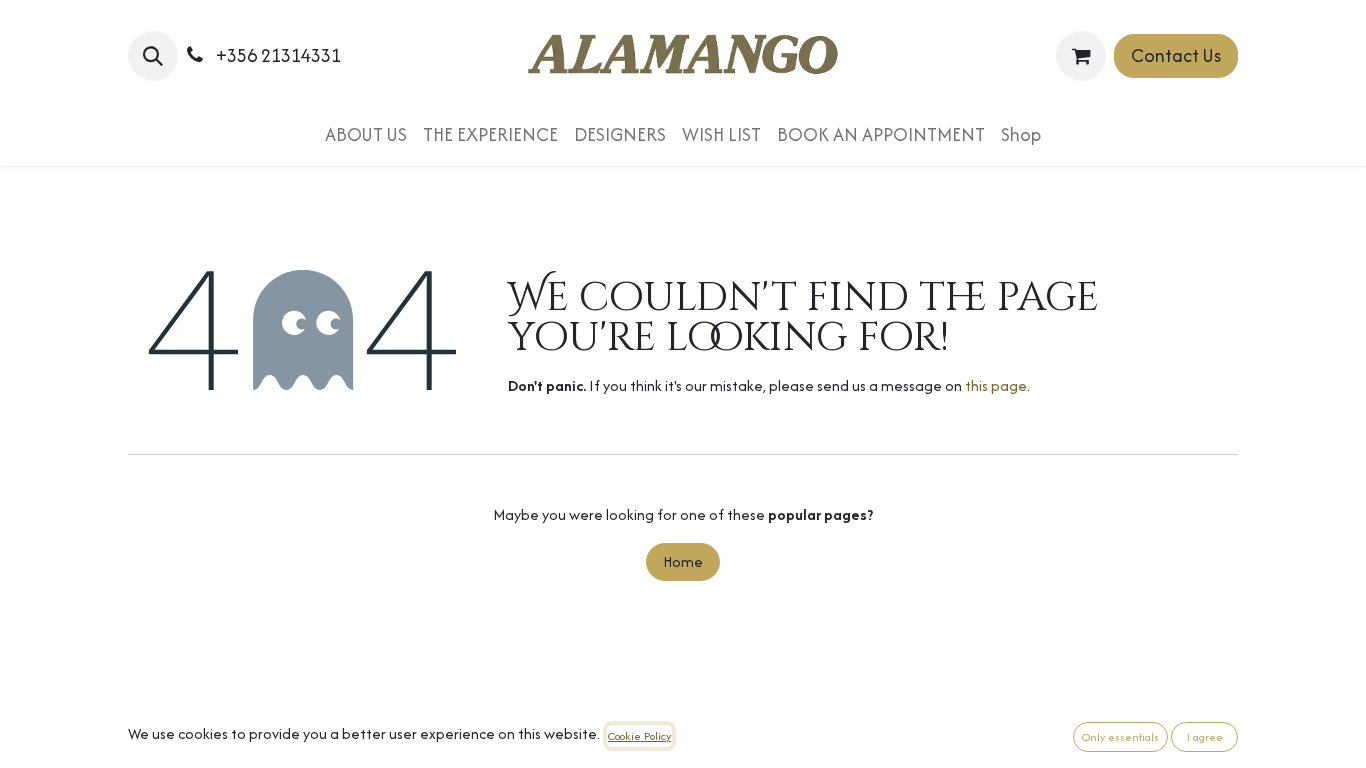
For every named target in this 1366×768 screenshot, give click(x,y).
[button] (153, 56)
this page (996, 385)
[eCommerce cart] (1081, 56)
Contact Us (1176, 55)
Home (683, 561)
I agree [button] (1205, 737)
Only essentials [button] (1120, 737)
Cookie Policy (639, 736)
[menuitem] (366, 135)
